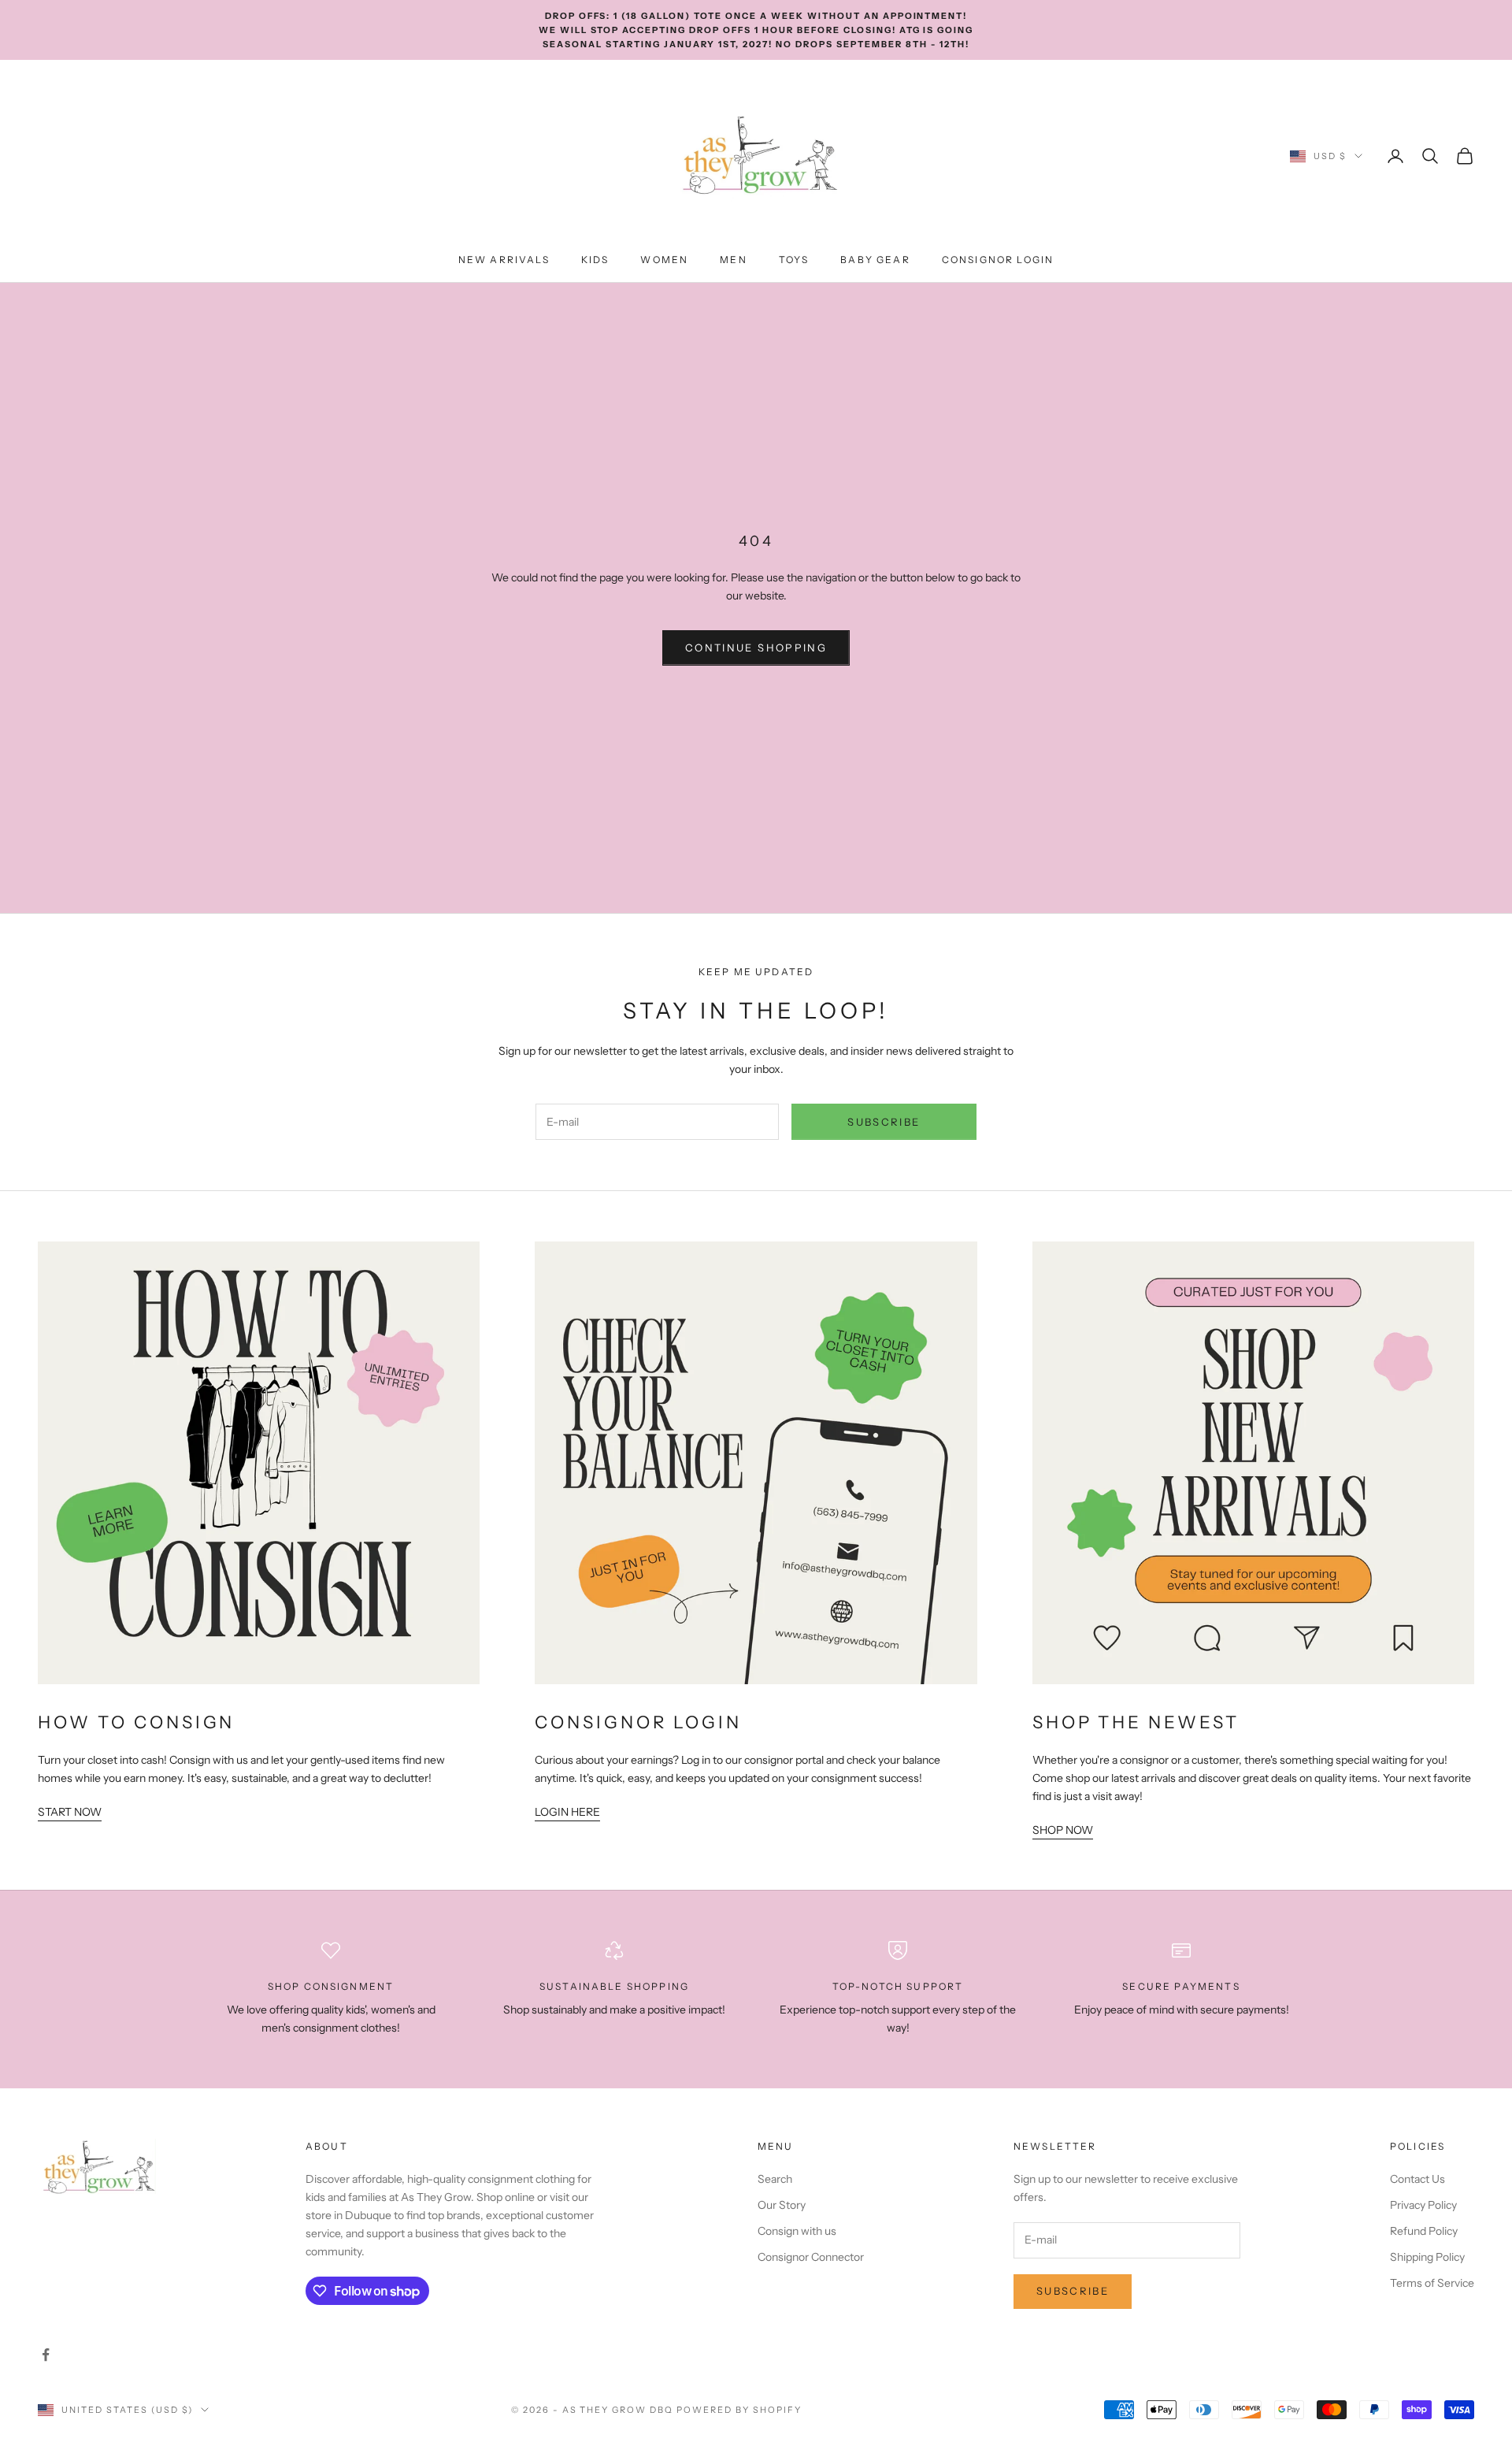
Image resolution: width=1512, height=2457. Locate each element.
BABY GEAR (875, 260)
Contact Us (1417, 2179)
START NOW (70, 1812)
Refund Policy (1424, 2231)
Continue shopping (756, 648)
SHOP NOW (1063, 1830)
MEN (733, 260)
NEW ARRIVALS (504, 260)
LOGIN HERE (567, 1812)
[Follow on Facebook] (46, 2355)
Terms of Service (1432, 2283)
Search (775, 2179)
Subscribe (884, 1122)
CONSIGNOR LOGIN (998, 260)
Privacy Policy (1423, 2205)
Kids (595, 260)
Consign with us (797, 2231)
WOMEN (664, 260)
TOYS (794, 260)
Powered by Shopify (739, 2410)
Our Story (782, 2205)
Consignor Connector (811, 2257)
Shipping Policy (1427, 2257)
